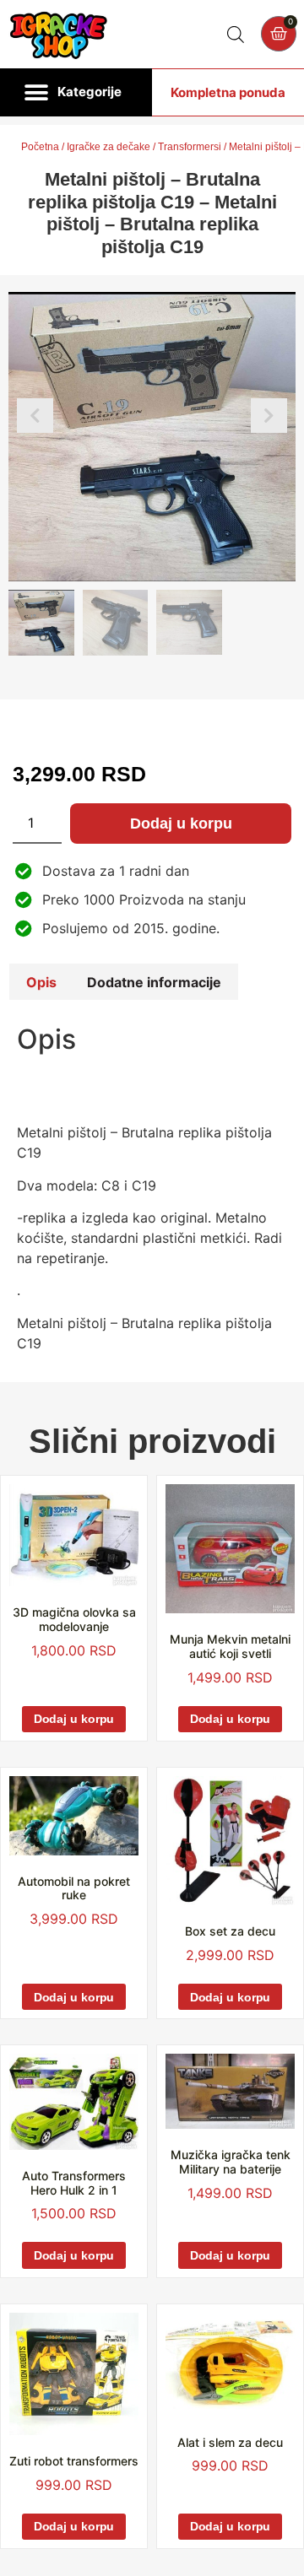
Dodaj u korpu (181, 824)
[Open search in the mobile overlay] (236, 34)
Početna (40, 147)
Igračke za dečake (109, 147)
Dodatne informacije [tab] (154, 982)
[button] (76, 93)
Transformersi (190, 147)
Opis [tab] (41, 982)
